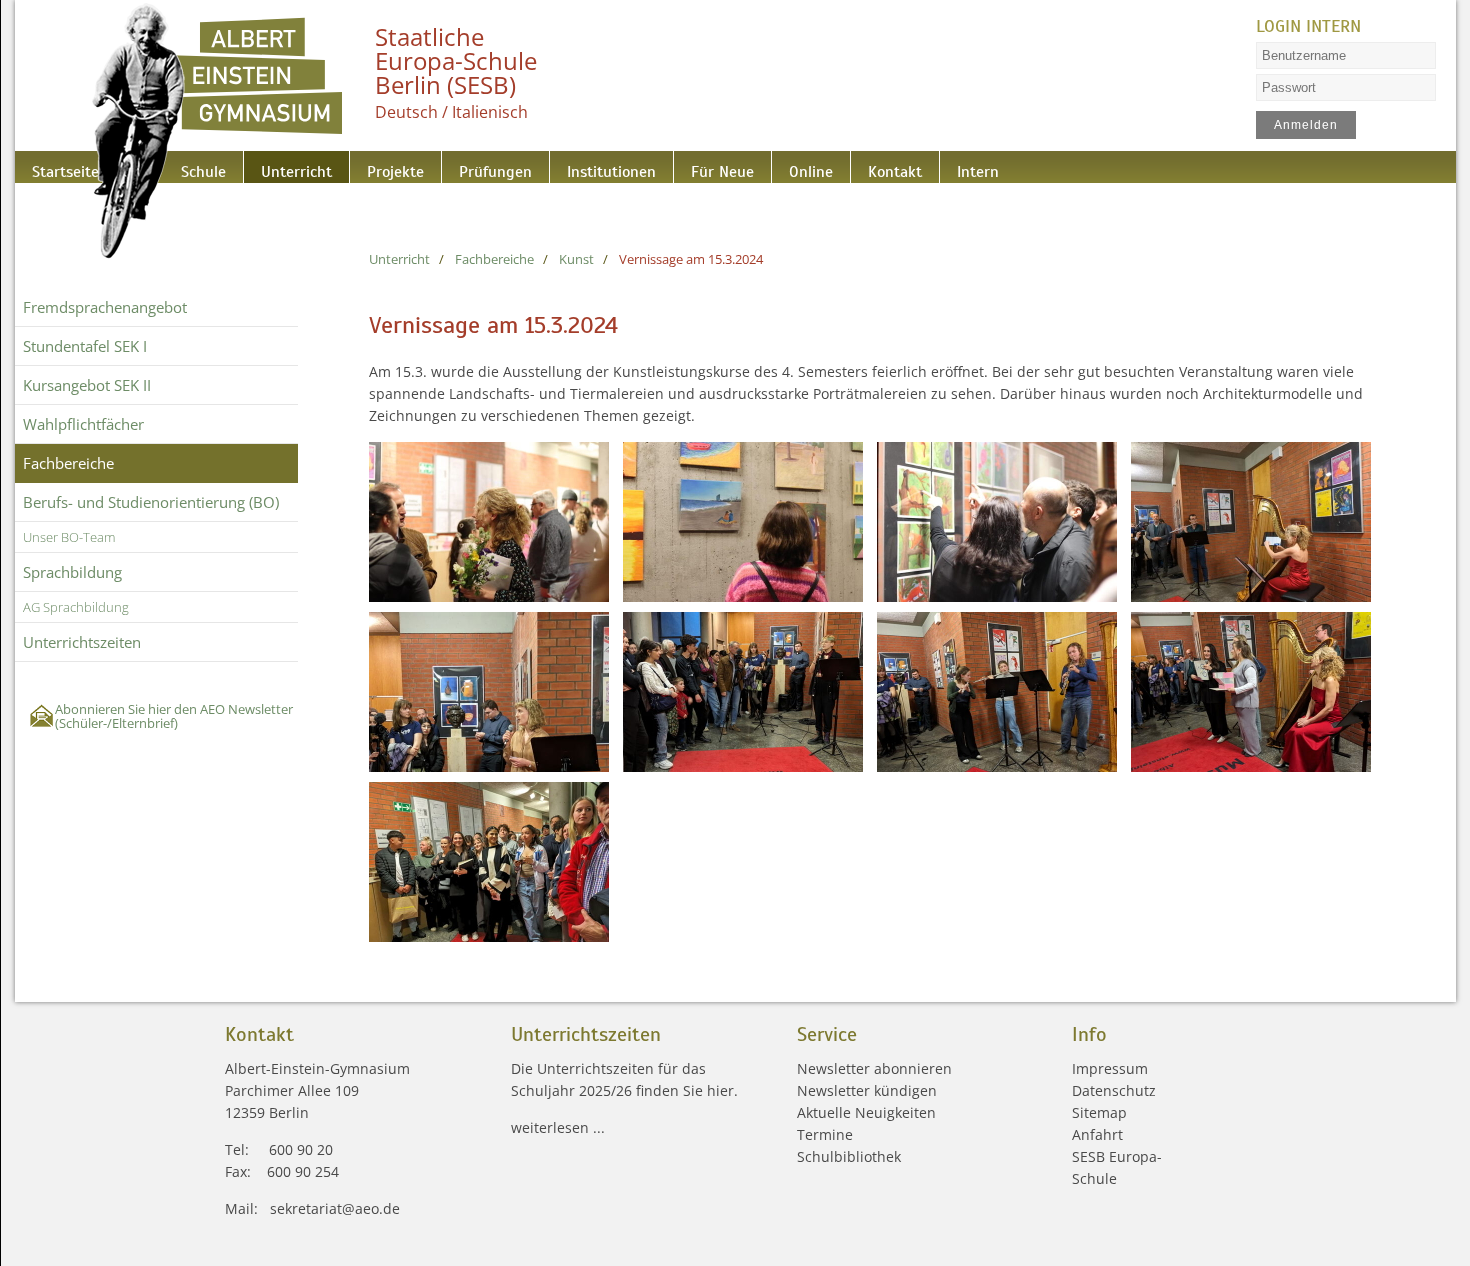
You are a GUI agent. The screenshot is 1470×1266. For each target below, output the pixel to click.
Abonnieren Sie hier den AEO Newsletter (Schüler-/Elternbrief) (174, 716)
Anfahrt (1097, 1134)
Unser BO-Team (69, 537)
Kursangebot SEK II (87, 385)
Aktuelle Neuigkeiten (866, 1112)
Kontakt (781, 166)
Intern (851, 166)
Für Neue (636, 166)
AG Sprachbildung (76, 607)
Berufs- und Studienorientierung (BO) (151, 502)
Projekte (354, 166)
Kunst (576, 259)
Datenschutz (1114, 1090)
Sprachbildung (72, 572)
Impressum (1110, 1068)
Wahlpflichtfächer (83, 424)
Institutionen (539, 166)
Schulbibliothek (849, 1156)
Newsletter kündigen (867, 1090)
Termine (825, 1134)
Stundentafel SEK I (85, 346)
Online (710, 166)
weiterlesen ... (558, 1127)
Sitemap (1099, 1112)
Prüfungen (439, 166)
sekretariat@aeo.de (335, 1208)
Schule (189, 166)
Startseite (58, 166)
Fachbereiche (68, 463)
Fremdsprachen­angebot (105, 307)
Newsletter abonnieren (874, 1068)
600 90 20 (301, 1149)
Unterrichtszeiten (82, 642)
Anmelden (1305, 125)
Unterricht (269, 166)
